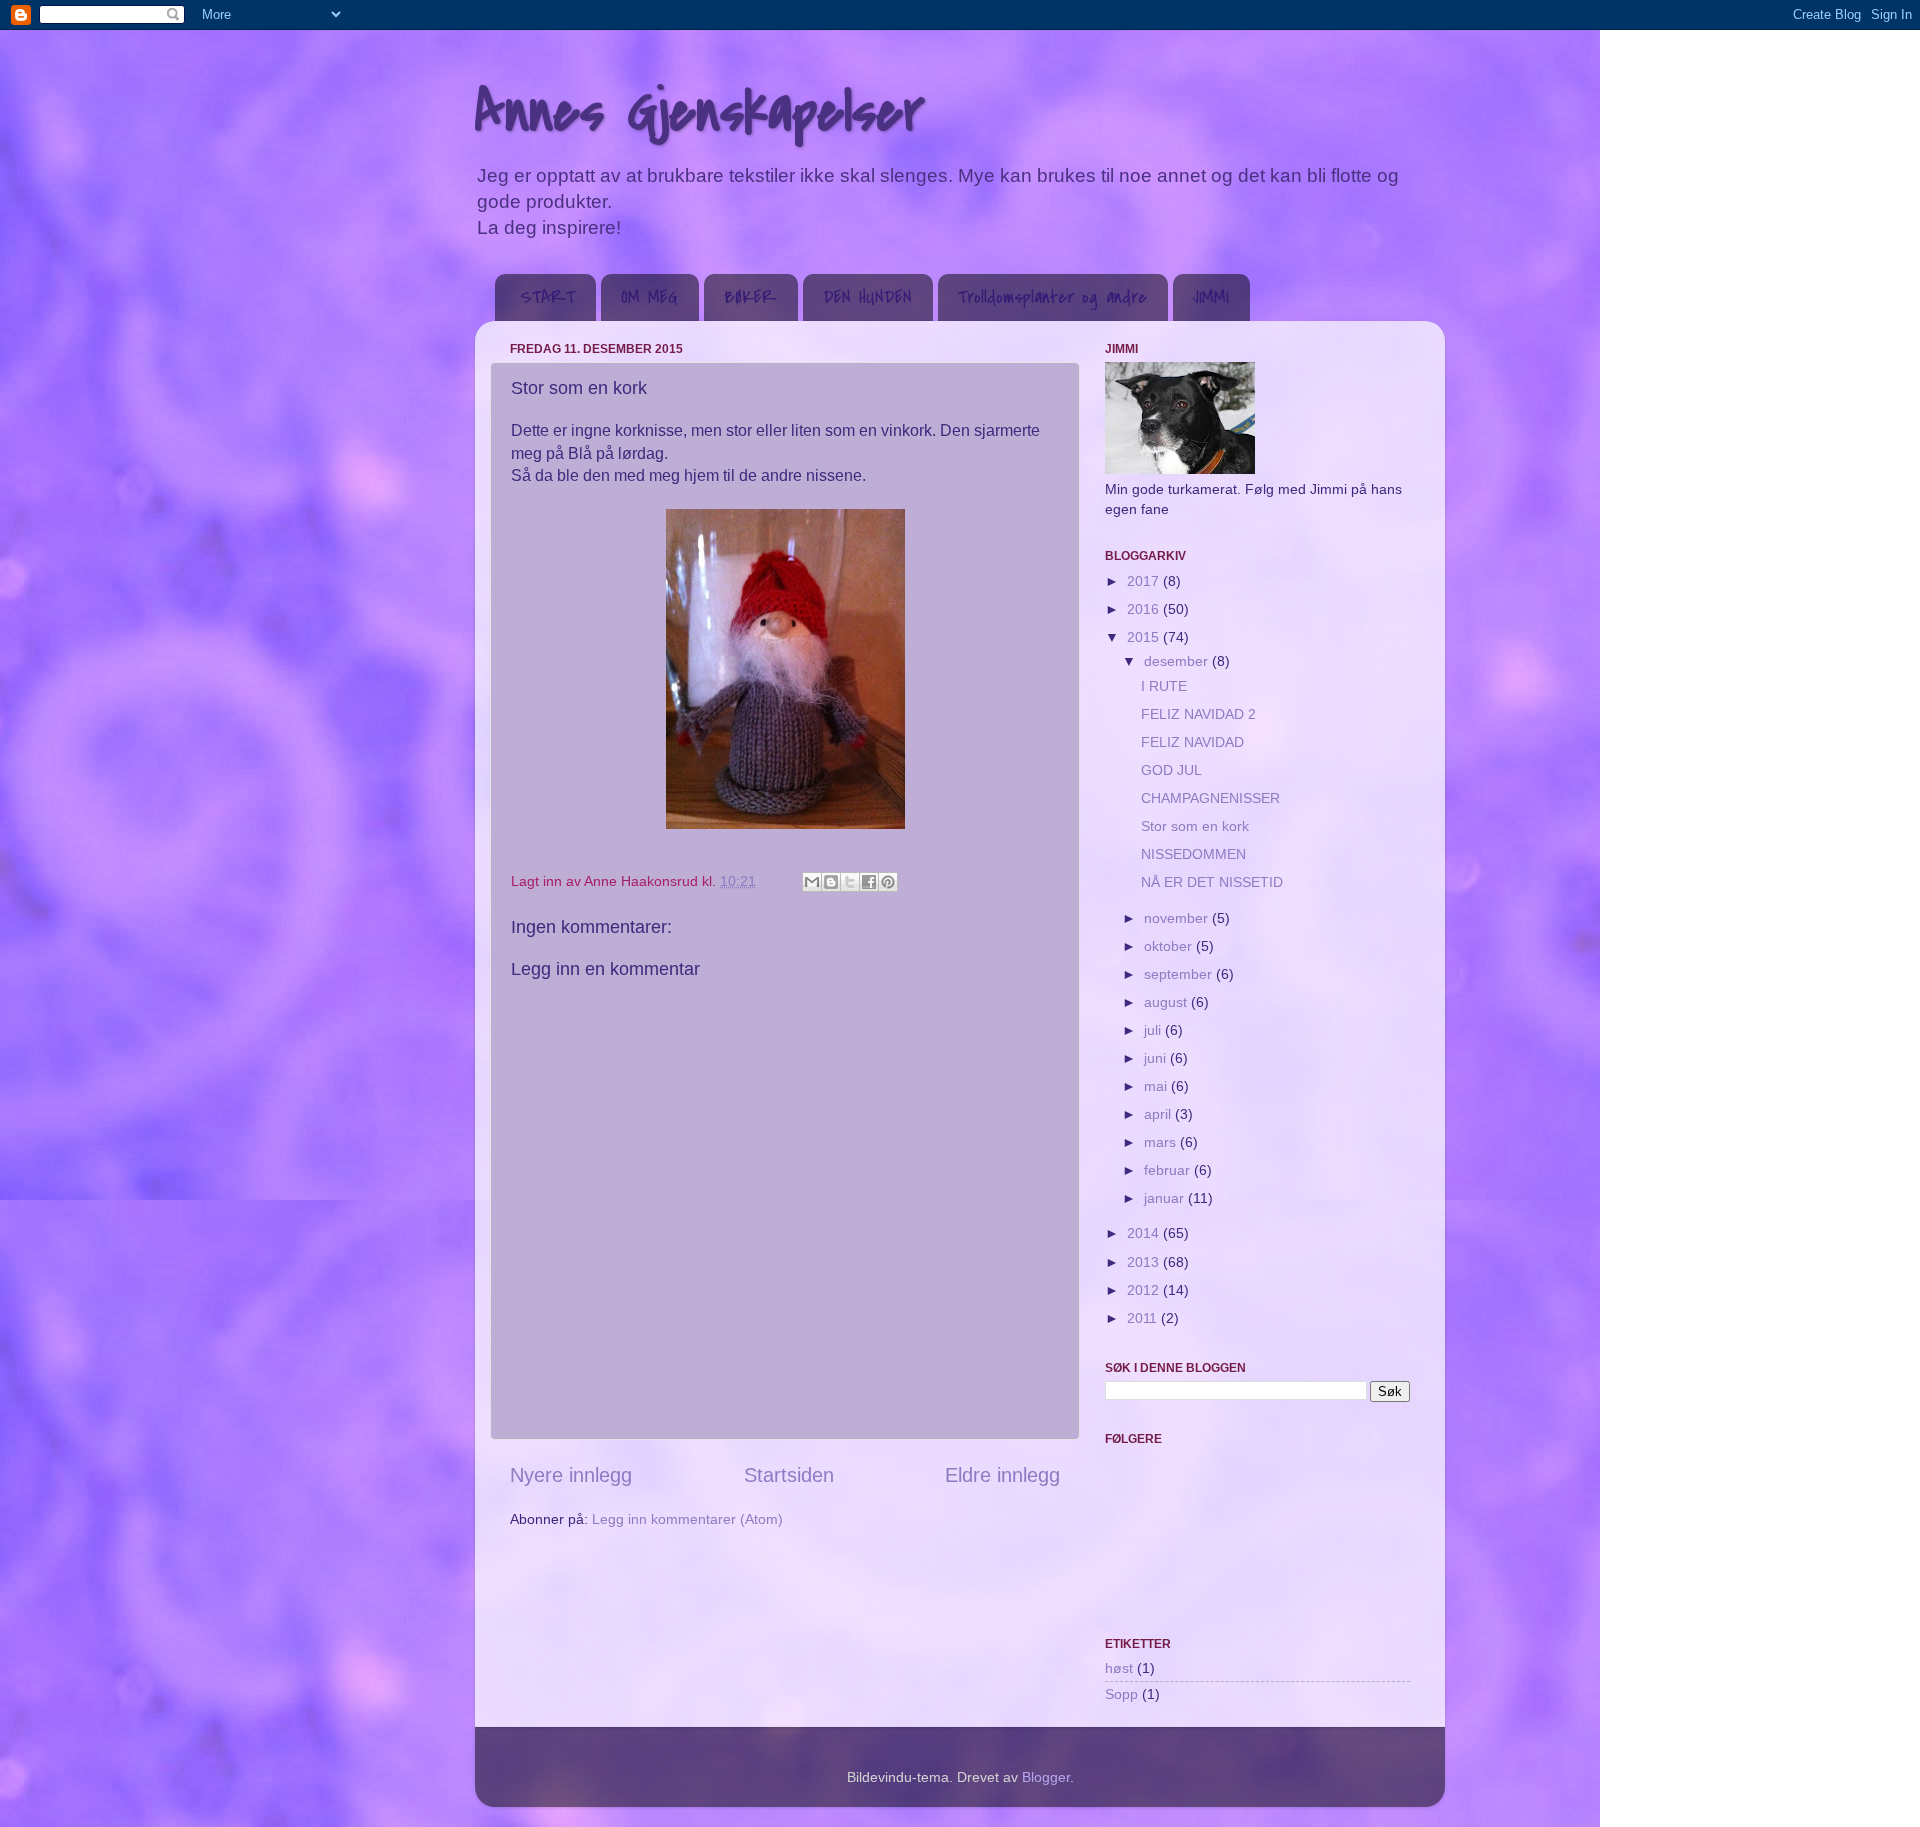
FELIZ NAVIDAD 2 (1198, 714)
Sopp (1121, 1694)
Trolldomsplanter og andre (1052, 297)
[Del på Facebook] (869, 882)
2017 (1145, 581)
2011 (1144, 1318)
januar (1166, 1198)
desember (1178, 661)
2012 (1145, 1290)
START (547, 297)
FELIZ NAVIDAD (1192, 742)
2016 (1145, 609)
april (1159, 1114)
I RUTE (1164, 686)
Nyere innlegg (571, 1475)
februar (1169, 1170)
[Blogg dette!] (831, 882)
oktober (1170, 946)
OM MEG (649, 297)
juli (1154, 1030)
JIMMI (1211, 297)
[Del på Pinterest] (888, 882)
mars (1162, 1142)
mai (1157, 1086)
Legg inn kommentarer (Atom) (687, 1519)
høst (1119, 1668)
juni (1157, 1058)
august (1167, 1002)
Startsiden (789, 1475)
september (1180, 974)
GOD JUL (1171, 770)
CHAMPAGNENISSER (1210, 798)
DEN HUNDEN (867, 297)
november (1178, 918)
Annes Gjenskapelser (700, 112)
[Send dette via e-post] (812, 882)
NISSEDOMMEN (1193, 854)
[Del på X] (850, 882)
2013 (1145, 1262)
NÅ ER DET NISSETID (1212, 882)
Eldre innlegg (1002, 1475)
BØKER (750, 297)
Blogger (1046, 1777)
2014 (1145, 1233)
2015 (1145, 637)
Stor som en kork (1195, 826)
